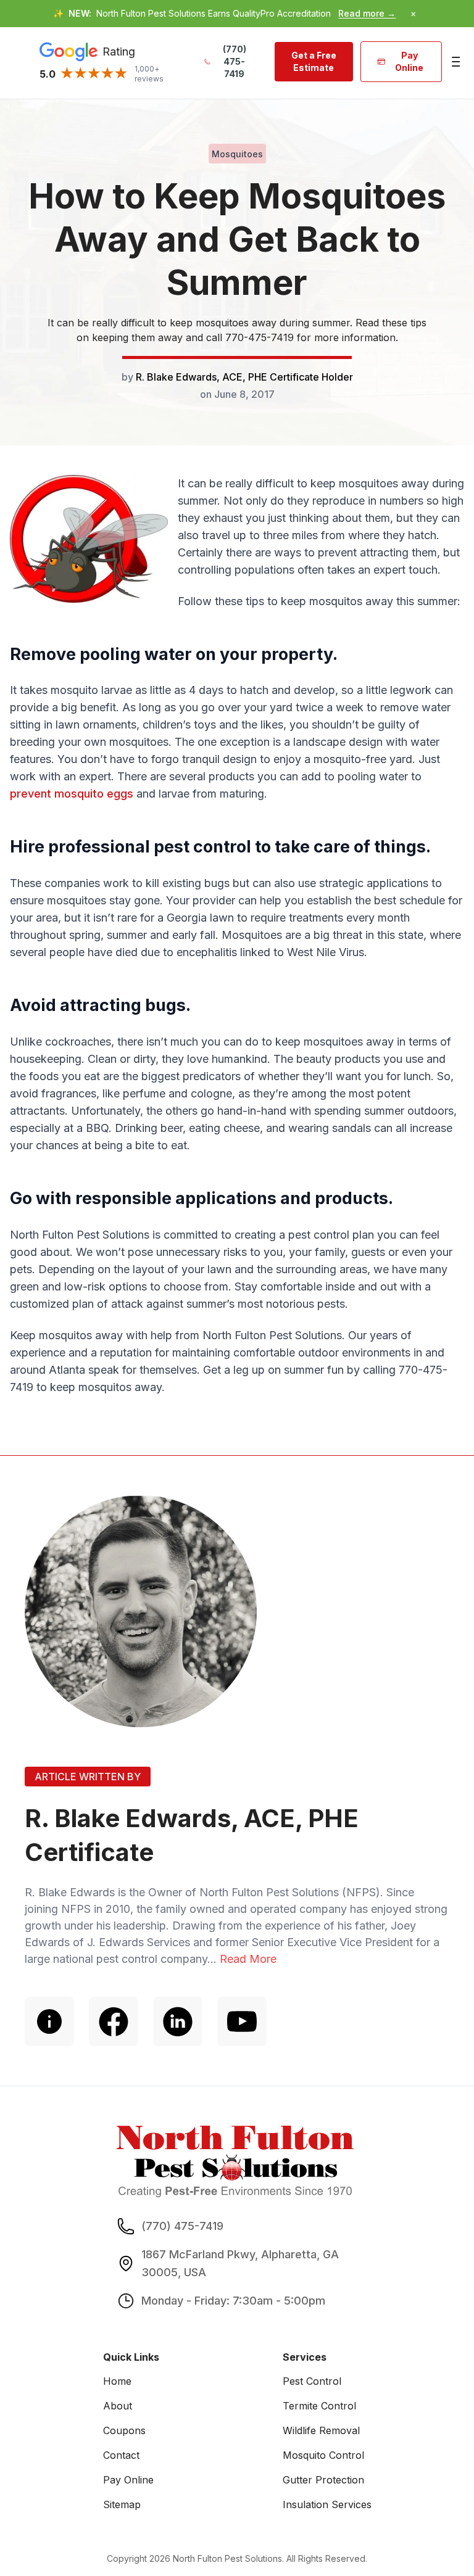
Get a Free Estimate (314, 61)
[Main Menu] (455, 62)
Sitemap (122, 2504)
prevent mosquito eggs (72, 794)
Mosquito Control (323, 2455)
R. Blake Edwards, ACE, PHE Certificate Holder (244, 377)
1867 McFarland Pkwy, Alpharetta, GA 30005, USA (240, 2263)
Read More (248, 1959)
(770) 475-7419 (235, 61)
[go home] (235, 2161)
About (118, 2406)
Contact (121, 2455)
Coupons (124, 2430)
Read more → (367, 13)
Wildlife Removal (321, 2430)
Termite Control (319, 2406)
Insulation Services (327, 2504)
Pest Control (312, 2381)
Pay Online (409, 61)
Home (117, 2381)
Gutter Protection (323, 2480)
